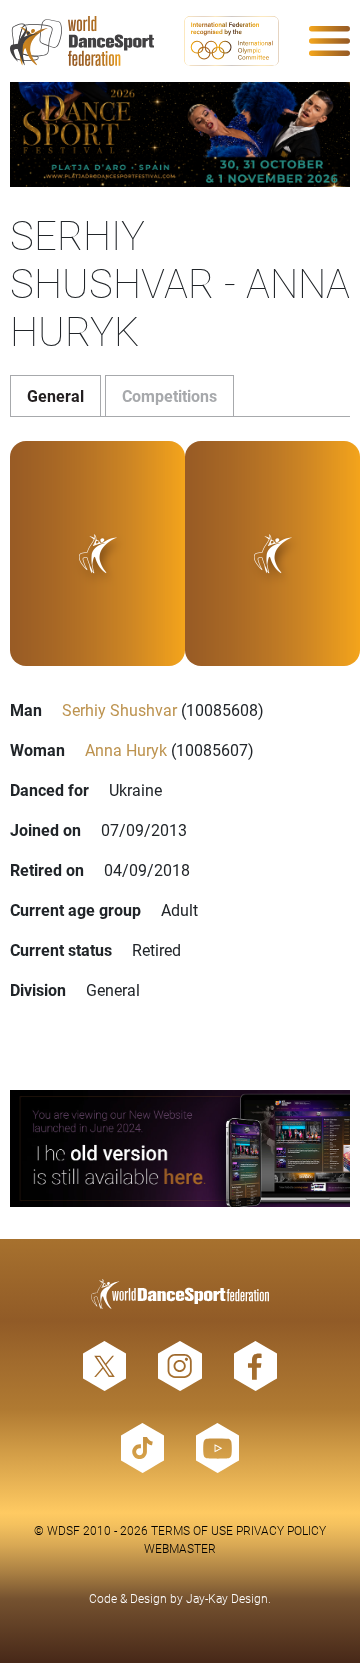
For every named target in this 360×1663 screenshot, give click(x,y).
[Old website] (180, 1148)
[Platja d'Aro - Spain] (180, 134)
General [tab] (55, 395)
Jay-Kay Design (227, 1598)
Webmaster (180, 1548)
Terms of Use (192, 1530)
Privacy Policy (281, 1530)
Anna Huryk (126, 749)
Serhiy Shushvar (119, 709)
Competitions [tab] (169, 395)
